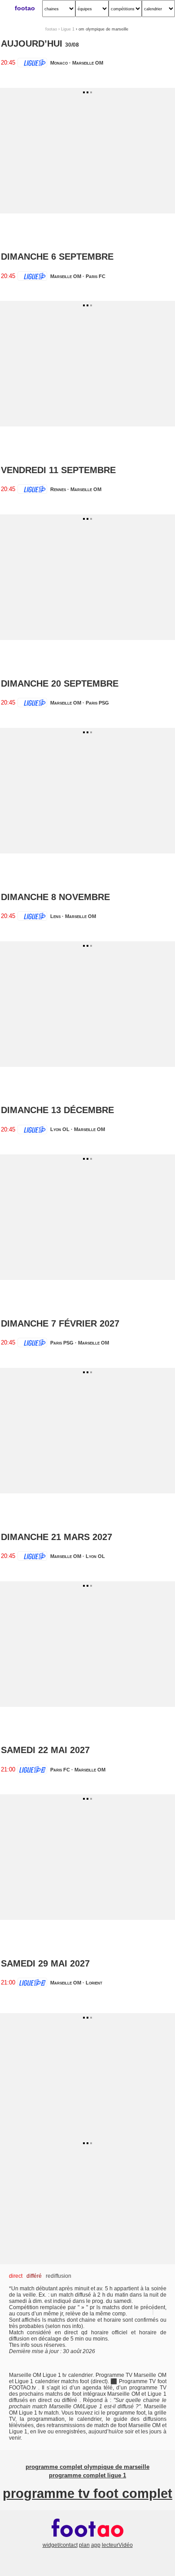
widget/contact (60, 2545)
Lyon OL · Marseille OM (78, 1129)
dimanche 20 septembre (60, 683)
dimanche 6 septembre (57, 257)
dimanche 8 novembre (55, 897)
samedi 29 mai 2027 (45, 1963)
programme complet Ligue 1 (87, 2476)
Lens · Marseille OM (73, 916)
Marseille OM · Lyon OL (78, 1556)
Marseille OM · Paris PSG (80, 703)
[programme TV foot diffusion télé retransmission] (87, 2539)
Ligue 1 (68, 29)
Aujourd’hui (32, 44)
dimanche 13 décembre (57, 1110)
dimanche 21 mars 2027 (57, 1537)
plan (84, 2545)
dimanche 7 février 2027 (60, 1323)
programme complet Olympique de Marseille (87, 2467)
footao (25, 8)
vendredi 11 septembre (58, 470)
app (96, 2545)
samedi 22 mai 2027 (45, 1750)
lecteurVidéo (117, 2545)
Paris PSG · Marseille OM (80, 1343)
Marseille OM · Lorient (76, 1983)
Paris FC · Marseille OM (78, 1770)
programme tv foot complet (87, 2493)
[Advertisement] (87, 151)
